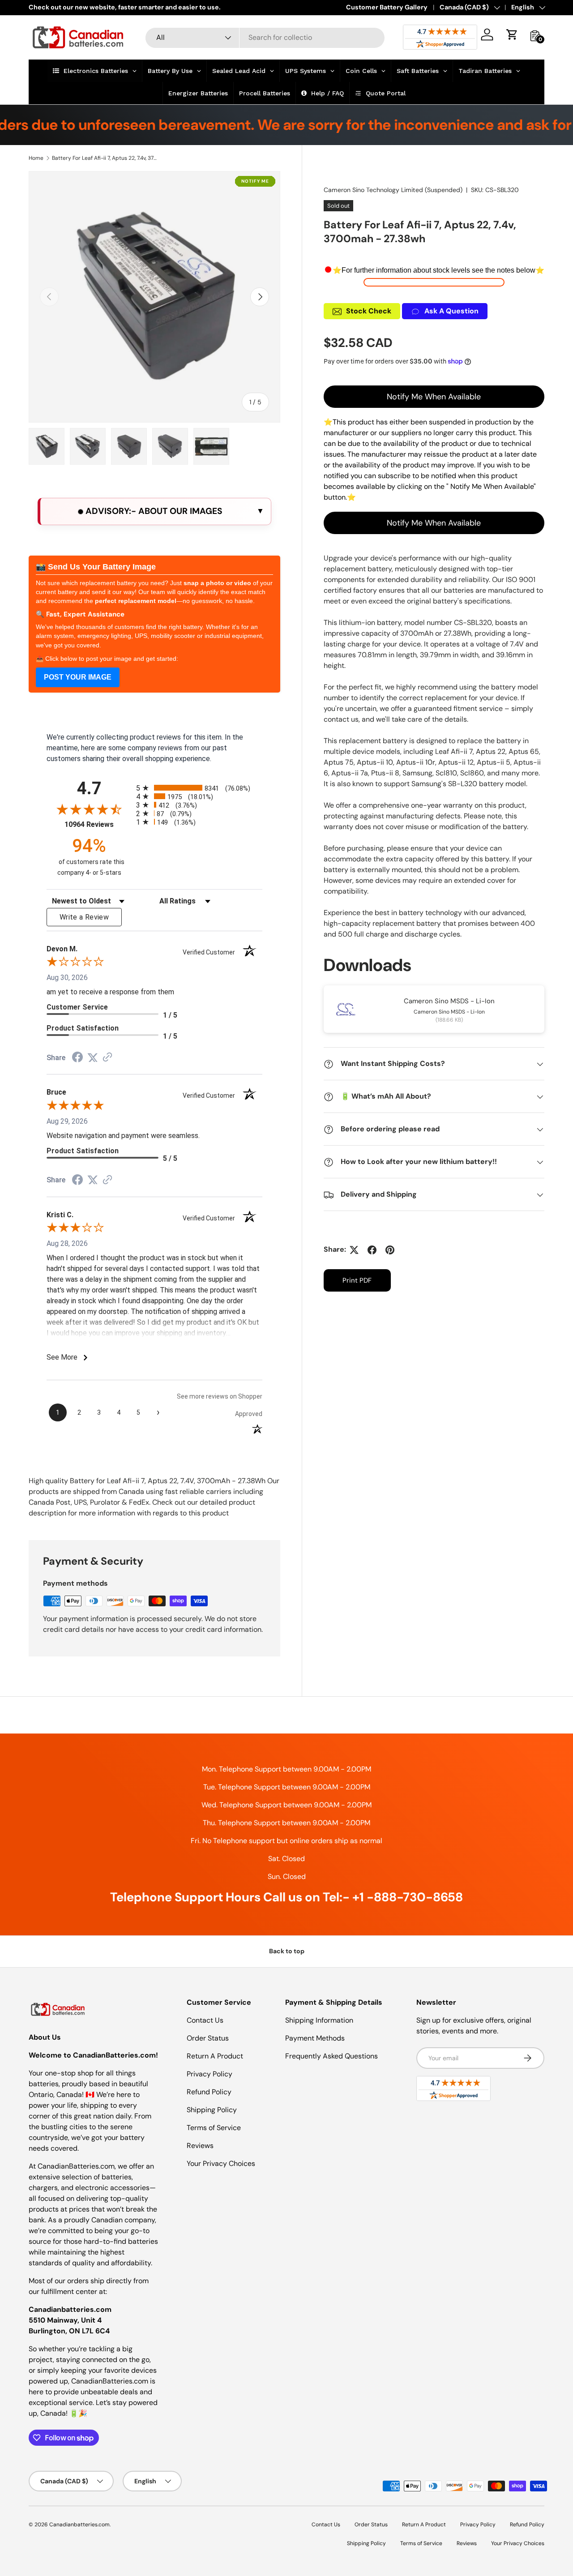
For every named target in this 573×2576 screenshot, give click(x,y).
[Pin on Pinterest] (390, 1250)
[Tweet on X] (354, 1250)
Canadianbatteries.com (79, 2525)
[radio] (199, 788)
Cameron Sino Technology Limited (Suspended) (393, 190)
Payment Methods (315, 2038)
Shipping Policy (212, 2110)
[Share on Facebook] (372, 1250)
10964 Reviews (98, 824)
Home (36, 158)
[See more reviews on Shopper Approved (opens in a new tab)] (107, 1058)
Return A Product (215, 2056)
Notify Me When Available (434, 397)
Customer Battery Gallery (387, 7)
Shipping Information (319, 2020)
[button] (512, 34)
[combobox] (265, 37)
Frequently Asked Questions (331, 2056)
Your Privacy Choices (221, 2163)
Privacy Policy (210, 2074)
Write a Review (84, 917)
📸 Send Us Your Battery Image (96, 567)
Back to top (287, 1951)
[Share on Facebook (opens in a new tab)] (77, 1058)
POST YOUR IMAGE (78, 677)
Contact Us (205, 2020)
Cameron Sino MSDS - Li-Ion (449, 1001)
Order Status (208, 2038)
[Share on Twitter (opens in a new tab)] (93, 1058)
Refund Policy (209, 2092)
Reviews (200, 2146)
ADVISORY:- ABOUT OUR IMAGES (153, 511)
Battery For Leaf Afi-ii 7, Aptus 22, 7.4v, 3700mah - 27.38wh (106, 158)
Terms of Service (214, 2128)
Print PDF (357, 1281)
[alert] (154, 511)
